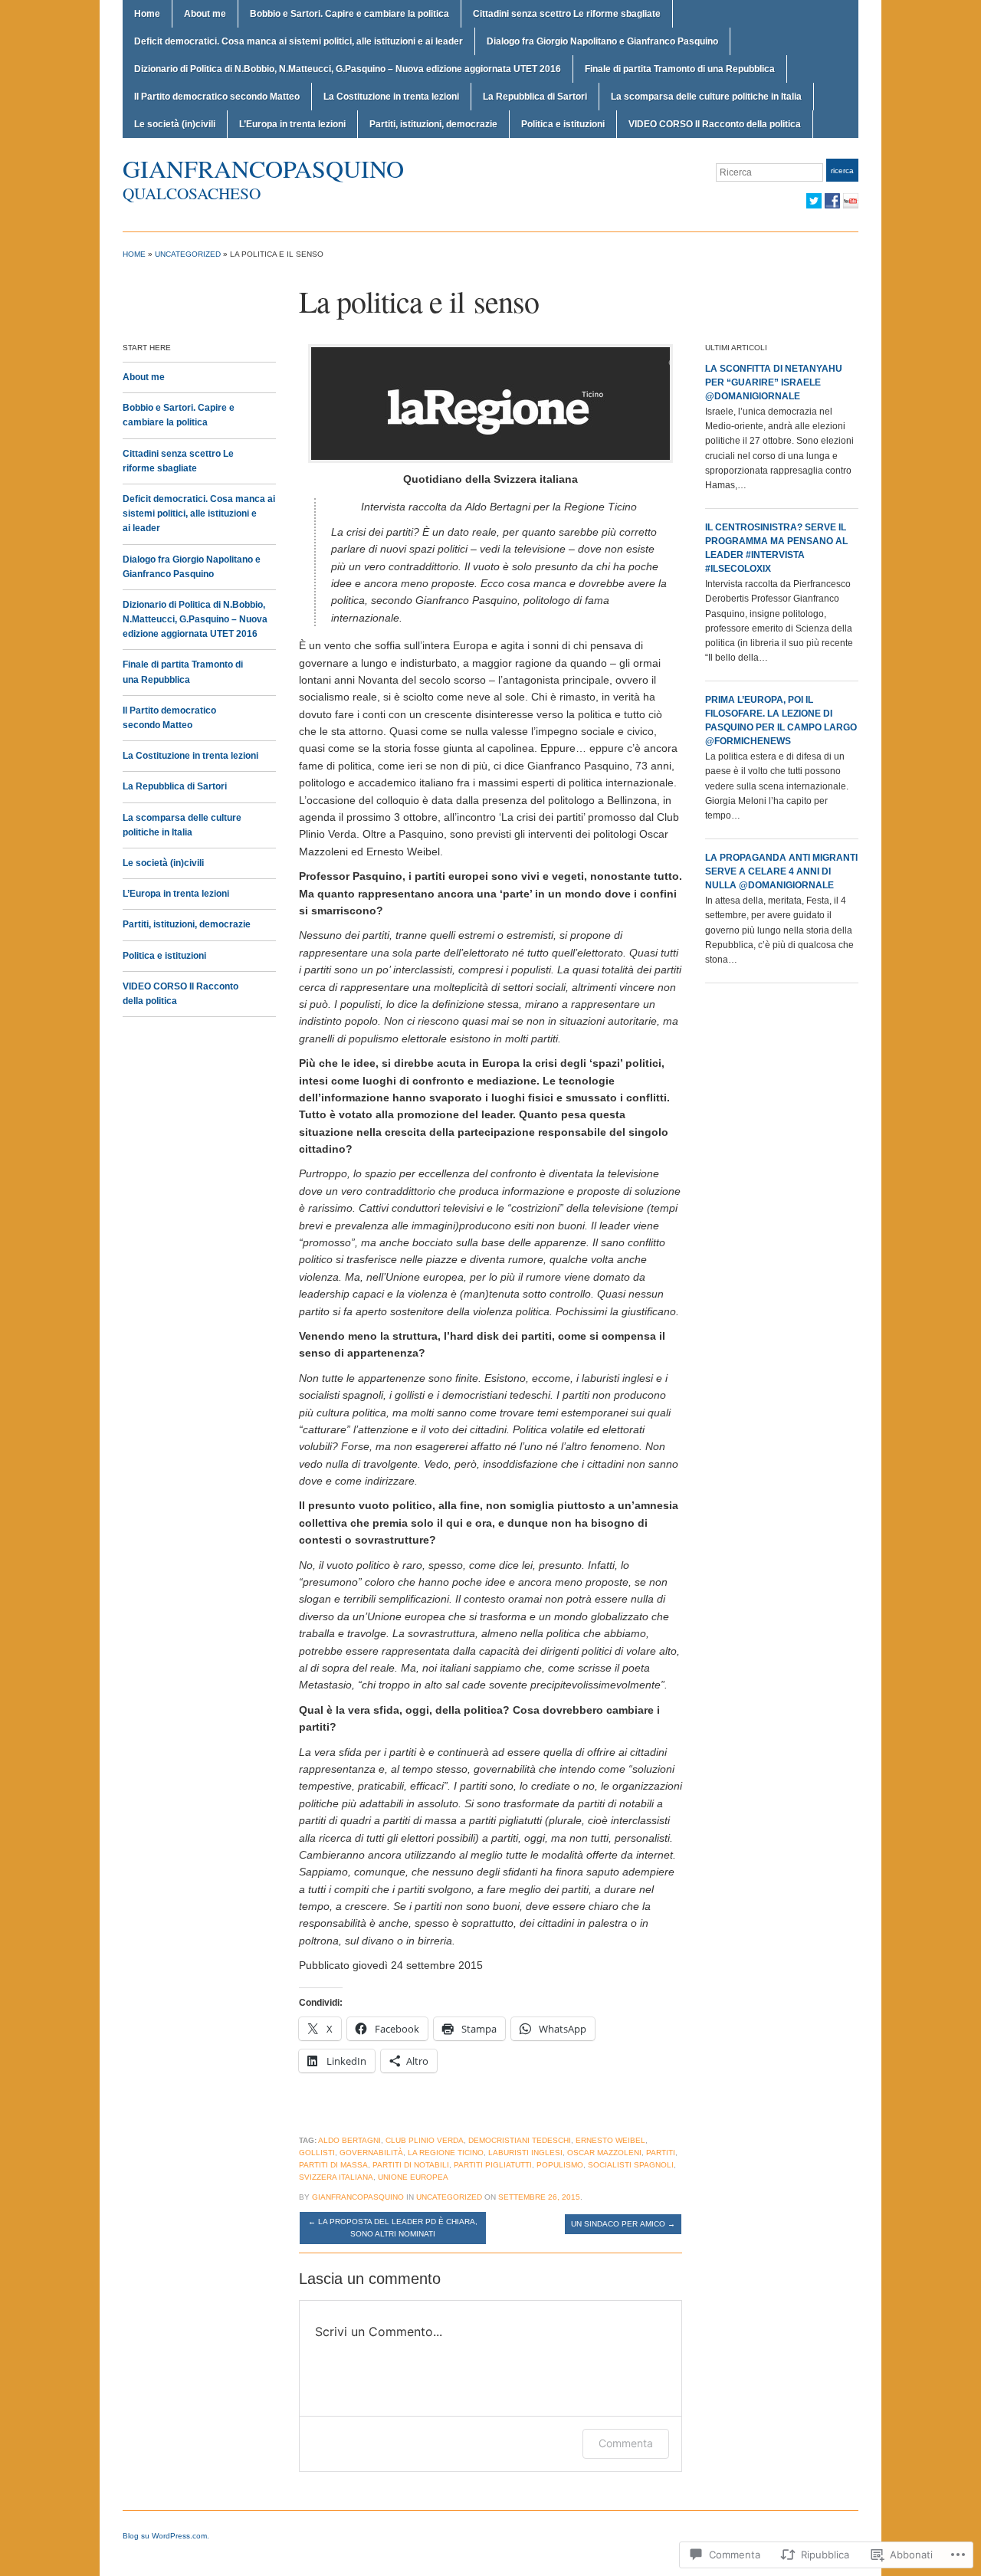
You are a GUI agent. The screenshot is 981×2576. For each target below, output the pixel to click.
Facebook (832, 201)
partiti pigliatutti (493, 2165)
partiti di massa (333, 2165)
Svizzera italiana (336, 2177)
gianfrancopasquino (263, 168)
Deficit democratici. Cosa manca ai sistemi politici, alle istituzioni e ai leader (299, 41)
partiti (661, 2153)
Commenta (626, 2443)
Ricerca (842, 171)
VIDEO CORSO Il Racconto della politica (715, 124)
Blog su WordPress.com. (166, 2536)
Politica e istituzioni (563, 124)
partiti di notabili (411, 2165)
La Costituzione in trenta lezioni (391, 97)
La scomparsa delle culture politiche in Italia (706, 97)
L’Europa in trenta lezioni (292, 124)
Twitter (814, 201)
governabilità (371, 2153)
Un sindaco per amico (623, 2224)
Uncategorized (188, 254)
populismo (560, 2165)
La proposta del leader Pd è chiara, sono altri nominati (393, 2228)
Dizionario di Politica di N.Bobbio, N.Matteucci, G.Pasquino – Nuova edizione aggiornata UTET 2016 (348, 69)
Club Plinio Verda (425, 2140)
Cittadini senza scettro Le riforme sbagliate (567, 14)
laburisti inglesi (525, 2153)
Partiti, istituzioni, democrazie (433, 124)
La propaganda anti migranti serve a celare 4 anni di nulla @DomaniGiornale (781, 871)
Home (147, 14)
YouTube (851, 201)
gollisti (317, 2153)
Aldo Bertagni (349, 2140)
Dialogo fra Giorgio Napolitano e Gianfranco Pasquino (602, 41)
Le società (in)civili (175, 124)
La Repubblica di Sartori (535, 97)
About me (205, 14)
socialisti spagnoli (631, 2165)
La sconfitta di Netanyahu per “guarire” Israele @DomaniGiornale (774, 382)
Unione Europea (413, 2177)
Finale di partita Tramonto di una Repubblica (680, 69)
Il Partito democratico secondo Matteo (217, 97)
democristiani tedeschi (520, 2140)
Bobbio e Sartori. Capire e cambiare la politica (349, 14)
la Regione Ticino (446, 2153)
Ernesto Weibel (610, 2140)
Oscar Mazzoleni (604, 2153)
